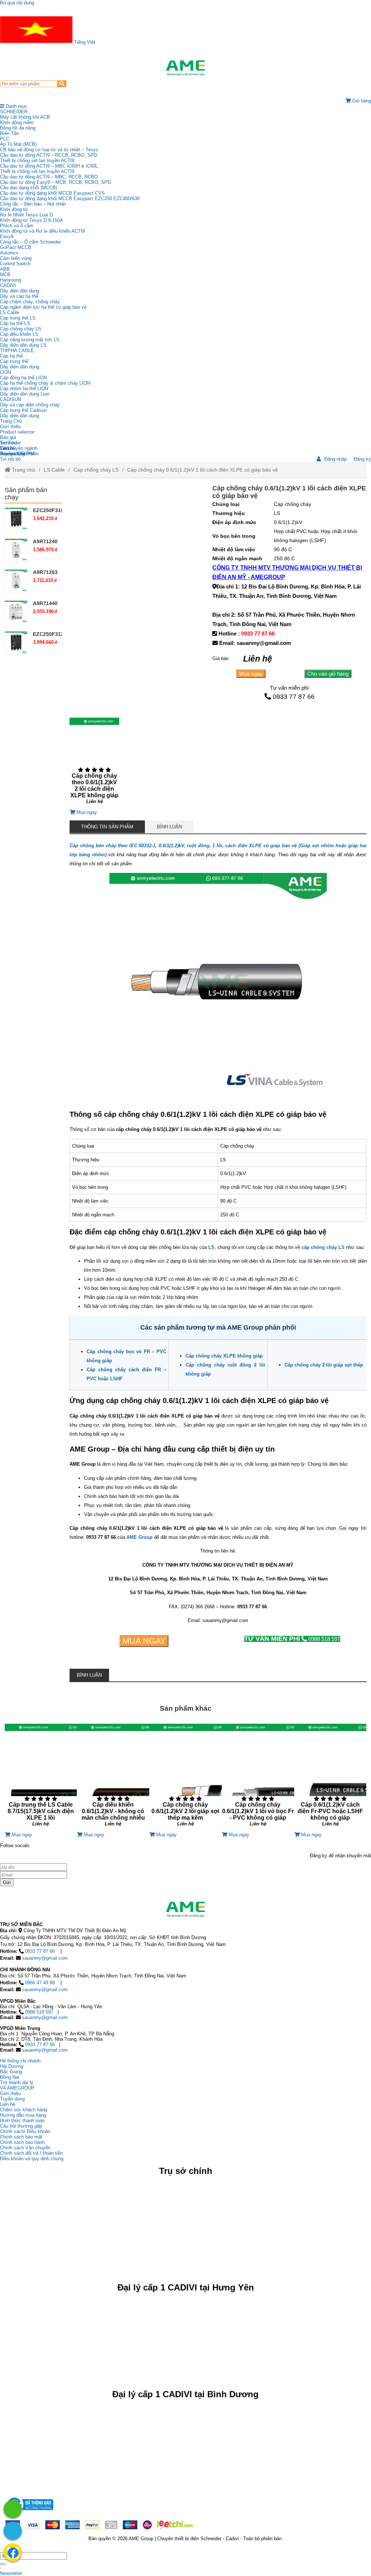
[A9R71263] (16, 581)
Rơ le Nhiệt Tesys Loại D (26, 215)
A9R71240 (45, 541)
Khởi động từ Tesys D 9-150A (32, 220)
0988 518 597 (292, 1639)
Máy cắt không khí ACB (25, 117)
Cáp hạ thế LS (15, 323)
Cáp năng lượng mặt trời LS (30, 340)
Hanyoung (11, 280)
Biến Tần (9, 133)
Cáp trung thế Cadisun (23, 410)
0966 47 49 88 (40, 1983)
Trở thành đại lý (17, 2083)
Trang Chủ (11, 421)
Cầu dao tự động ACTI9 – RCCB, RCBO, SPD (49, 155)
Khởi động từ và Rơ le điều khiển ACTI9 (42, 231)
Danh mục (16, 106)
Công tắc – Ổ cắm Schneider (30, 242)
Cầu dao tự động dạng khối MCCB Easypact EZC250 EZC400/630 (70, 199)
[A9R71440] (16, 612)
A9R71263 (45, 572)
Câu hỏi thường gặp (21, 2126)
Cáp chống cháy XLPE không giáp (224, 1356)
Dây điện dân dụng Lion (25, 394)
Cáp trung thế (14, 361)
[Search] (62, 84)
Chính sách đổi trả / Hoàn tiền (31, 2153)
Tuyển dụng (12, 454)
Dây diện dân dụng (20, 367)
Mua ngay (251, 674)
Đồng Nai (10, 2077)
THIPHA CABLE (17, 350)
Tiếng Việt (84, 42)
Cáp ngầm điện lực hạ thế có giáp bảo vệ (43, 307)
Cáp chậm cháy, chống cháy (30, 302)
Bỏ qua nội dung (17, 3)
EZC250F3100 (50, 510)
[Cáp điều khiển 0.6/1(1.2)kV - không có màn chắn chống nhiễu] (113, 1778)
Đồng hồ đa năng (18, 128)
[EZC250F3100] (16, 519)
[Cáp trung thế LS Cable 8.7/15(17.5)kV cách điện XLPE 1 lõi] (41, 1778)
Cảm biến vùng (16, 258)
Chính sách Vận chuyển (25, 2148)
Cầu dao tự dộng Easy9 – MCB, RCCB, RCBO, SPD (55, 182)
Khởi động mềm (17, 123)
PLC (5, 139)
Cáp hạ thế (11, 356)
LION (5, 372)
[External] (29, 2512)
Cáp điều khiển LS (19, 334)
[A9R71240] (16, 550)
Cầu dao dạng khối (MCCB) (29, 188)
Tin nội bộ (10, 459)
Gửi (7, 1882)
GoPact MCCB (16, 247)
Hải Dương (12, 2066)
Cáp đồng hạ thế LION (23, 378)
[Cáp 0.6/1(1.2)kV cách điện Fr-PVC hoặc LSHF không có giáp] (330, 1778)
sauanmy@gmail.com (45, 1958)
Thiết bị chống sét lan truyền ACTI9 (37, 161)
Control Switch (15, 264)
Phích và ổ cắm (17, 226)
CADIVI (8, 285)
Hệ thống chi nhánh (20, 2061)
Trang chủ (23, 470)
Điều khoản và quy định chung (32, 2159)
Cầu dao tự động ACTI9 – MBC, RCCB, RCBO (49, 177)
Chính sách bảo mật (21, 2137)
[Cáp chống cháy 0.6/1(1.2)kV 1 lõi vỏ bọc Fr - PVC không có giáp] (258, 1778)
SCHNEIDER (14, 112)
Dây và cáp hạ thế (19, 296)
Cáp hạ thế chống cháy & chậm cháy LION (45, 383)
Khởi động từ (14, 209)
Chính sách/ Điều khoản (25, 2131)
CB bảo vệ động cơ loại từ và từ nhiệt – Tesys (49, 150)
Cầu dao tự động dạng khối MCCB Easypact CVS (52, 193)
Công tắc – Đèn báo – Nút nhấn (33, 204)
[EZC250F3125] (16, 643)
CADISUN (11, 399)
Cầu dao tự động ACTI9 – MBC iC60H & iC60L (49, 166)
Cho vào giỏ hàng (328, 674)
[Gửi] (3, 2564)
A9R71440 (45, 603)
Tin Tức (8, 443)
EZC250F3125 (50, 634)
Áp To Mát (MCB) (18, 144)
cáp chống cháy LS (323, 1247)
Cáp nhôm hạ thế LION (24, 388)
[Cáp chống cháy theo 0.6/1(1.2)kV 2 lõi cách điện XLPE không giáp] (94, 764)
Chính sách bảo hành (22, 2142)
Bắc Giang (11, 2072)
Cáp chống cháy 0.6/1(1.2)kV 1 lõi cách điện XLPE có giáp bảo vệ (203, 470)
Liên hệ (8, 448)
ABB (5, 269)
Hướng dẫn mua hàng (23, 2115)
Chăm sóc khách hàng (24, 2110)
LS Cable (10, 313)
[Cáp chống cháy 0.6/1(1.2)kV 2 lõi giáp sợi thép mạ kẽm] (185, 1778)
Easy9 (7, 237)
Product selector (17, 432)
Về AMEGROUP (17, 2088)
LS (211, 1247)
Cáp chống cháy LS (21, 329)
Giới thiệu (10, 426)
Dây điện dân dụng (20, 291)
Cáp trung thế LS (18, 318)
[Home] (185, 68)
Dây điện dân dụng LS (23, 345)
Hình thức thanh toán (22, 2121)
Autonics (9, 253)
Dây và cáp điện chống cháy (30, 405)
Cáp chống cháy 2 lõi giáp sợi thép (324, 1365)
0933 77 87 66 (258, 634)
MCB (5, 275)
